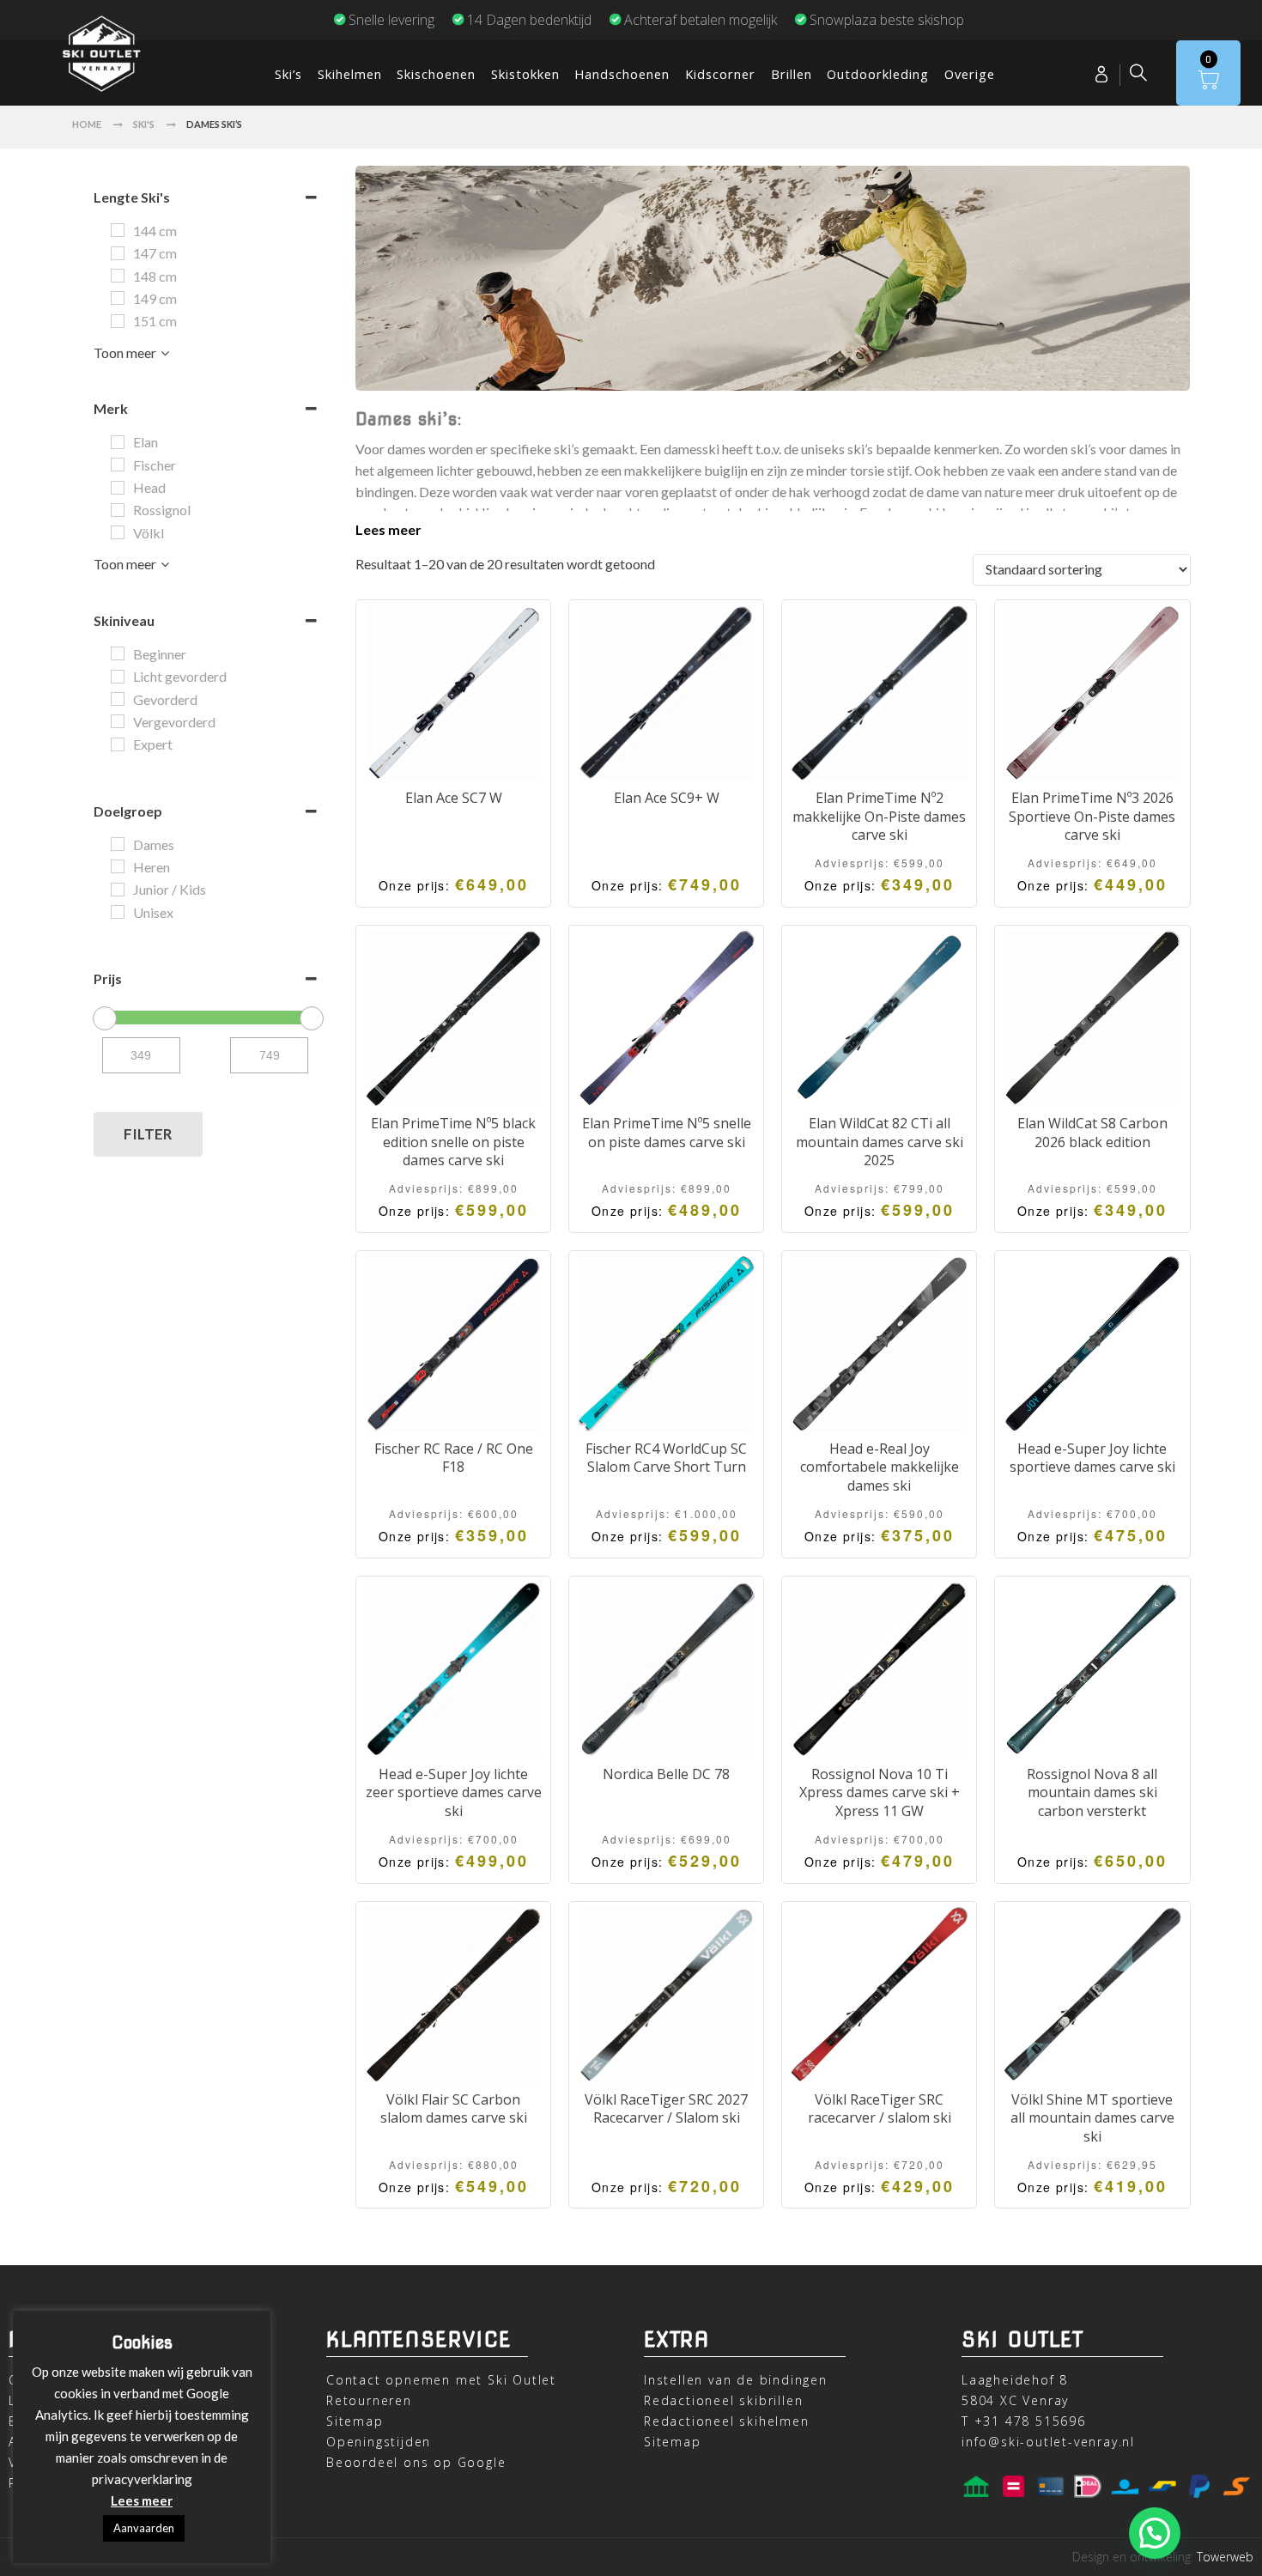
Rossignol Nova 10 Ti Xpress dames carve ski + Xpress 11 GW (880, 1792)
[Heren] (118, 866)
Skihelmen (350, 74)
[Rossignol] (118, 510)
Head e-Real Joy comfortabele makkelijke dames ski (880, 1467)
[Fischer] (118, 465)
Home (87, 124)
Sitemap (355, 2421)
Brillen (792, 74)
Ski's (144, 124)
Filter (148, 1134)
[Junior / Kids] (118, 890)
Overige (970, 74)
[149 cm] (118, 298)
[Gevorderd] (118, 699)
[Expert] (118, 744)
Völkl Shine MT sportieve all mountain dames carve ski (1092, 2118)
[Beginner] (118, 653)
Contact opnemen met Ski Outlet (441, 2380)
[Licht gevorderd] (118, 677)
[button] (1155, 2533)
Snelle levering (391, 20)
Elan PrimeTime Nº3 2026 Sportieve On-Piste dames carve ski (1092, 816)
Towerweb (1225, 2557)
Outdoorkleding (878, 74)
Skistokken (525, 74)
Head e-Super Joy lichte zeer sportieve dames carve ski (454, 1792)
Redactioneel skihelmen (727, 2421)
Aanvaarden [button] (144, 2528)
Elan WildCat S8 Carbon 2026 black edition (1092, 1133)
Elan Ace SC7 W (454, 798)
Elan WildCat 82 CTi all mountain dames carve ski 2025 (880, 1142)
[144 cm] (118, 230)
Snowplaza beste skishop (887, 20)
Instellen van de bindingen (736, 2380)
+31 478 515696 (1030, 2421)
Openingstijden (379, 2442)
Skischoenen (436, 74)
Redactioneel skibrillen (723, 2400)
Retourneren (369, 2400)
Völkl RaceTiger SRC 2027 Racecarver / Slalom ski (666, 2109)
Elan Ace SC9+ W (667, 798)
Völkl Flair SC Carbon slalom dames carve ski (454, 2109)
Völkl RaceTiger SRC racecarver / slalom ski (880, 2109)
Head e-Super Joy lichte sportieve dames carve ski (1092, 1458)
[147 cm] (118, 253)
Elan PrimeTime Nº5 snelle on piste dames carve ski (667, 1133)
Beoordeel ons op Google (416, 2462)
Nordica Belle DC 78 (666, 1774)
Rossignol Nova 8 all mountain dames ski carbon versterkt (1092, 1792)
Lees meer (388, 529)
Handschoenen (622, 74)
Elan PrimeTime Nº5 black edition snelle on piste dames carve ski (453, 1142)
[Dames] (118, 844)
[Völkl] (118, 532)
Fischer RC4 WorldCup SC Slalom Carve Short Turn (666, 1458)
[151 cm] (118, 321)
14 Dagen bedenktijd (529, 20)
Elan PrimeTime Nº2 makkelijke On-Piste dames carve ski (879, 816)
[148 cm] (118, 276)
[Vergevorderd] (118, 721)
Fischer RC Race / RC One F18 (454, 1458)
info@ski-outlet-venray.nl (1048, 2442)
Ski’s (288, 74)
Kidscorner (720, 74)
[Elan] (118, 442)
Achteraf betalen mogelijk (701, 20)
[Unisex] (118, 912)
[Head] (118, 488)
